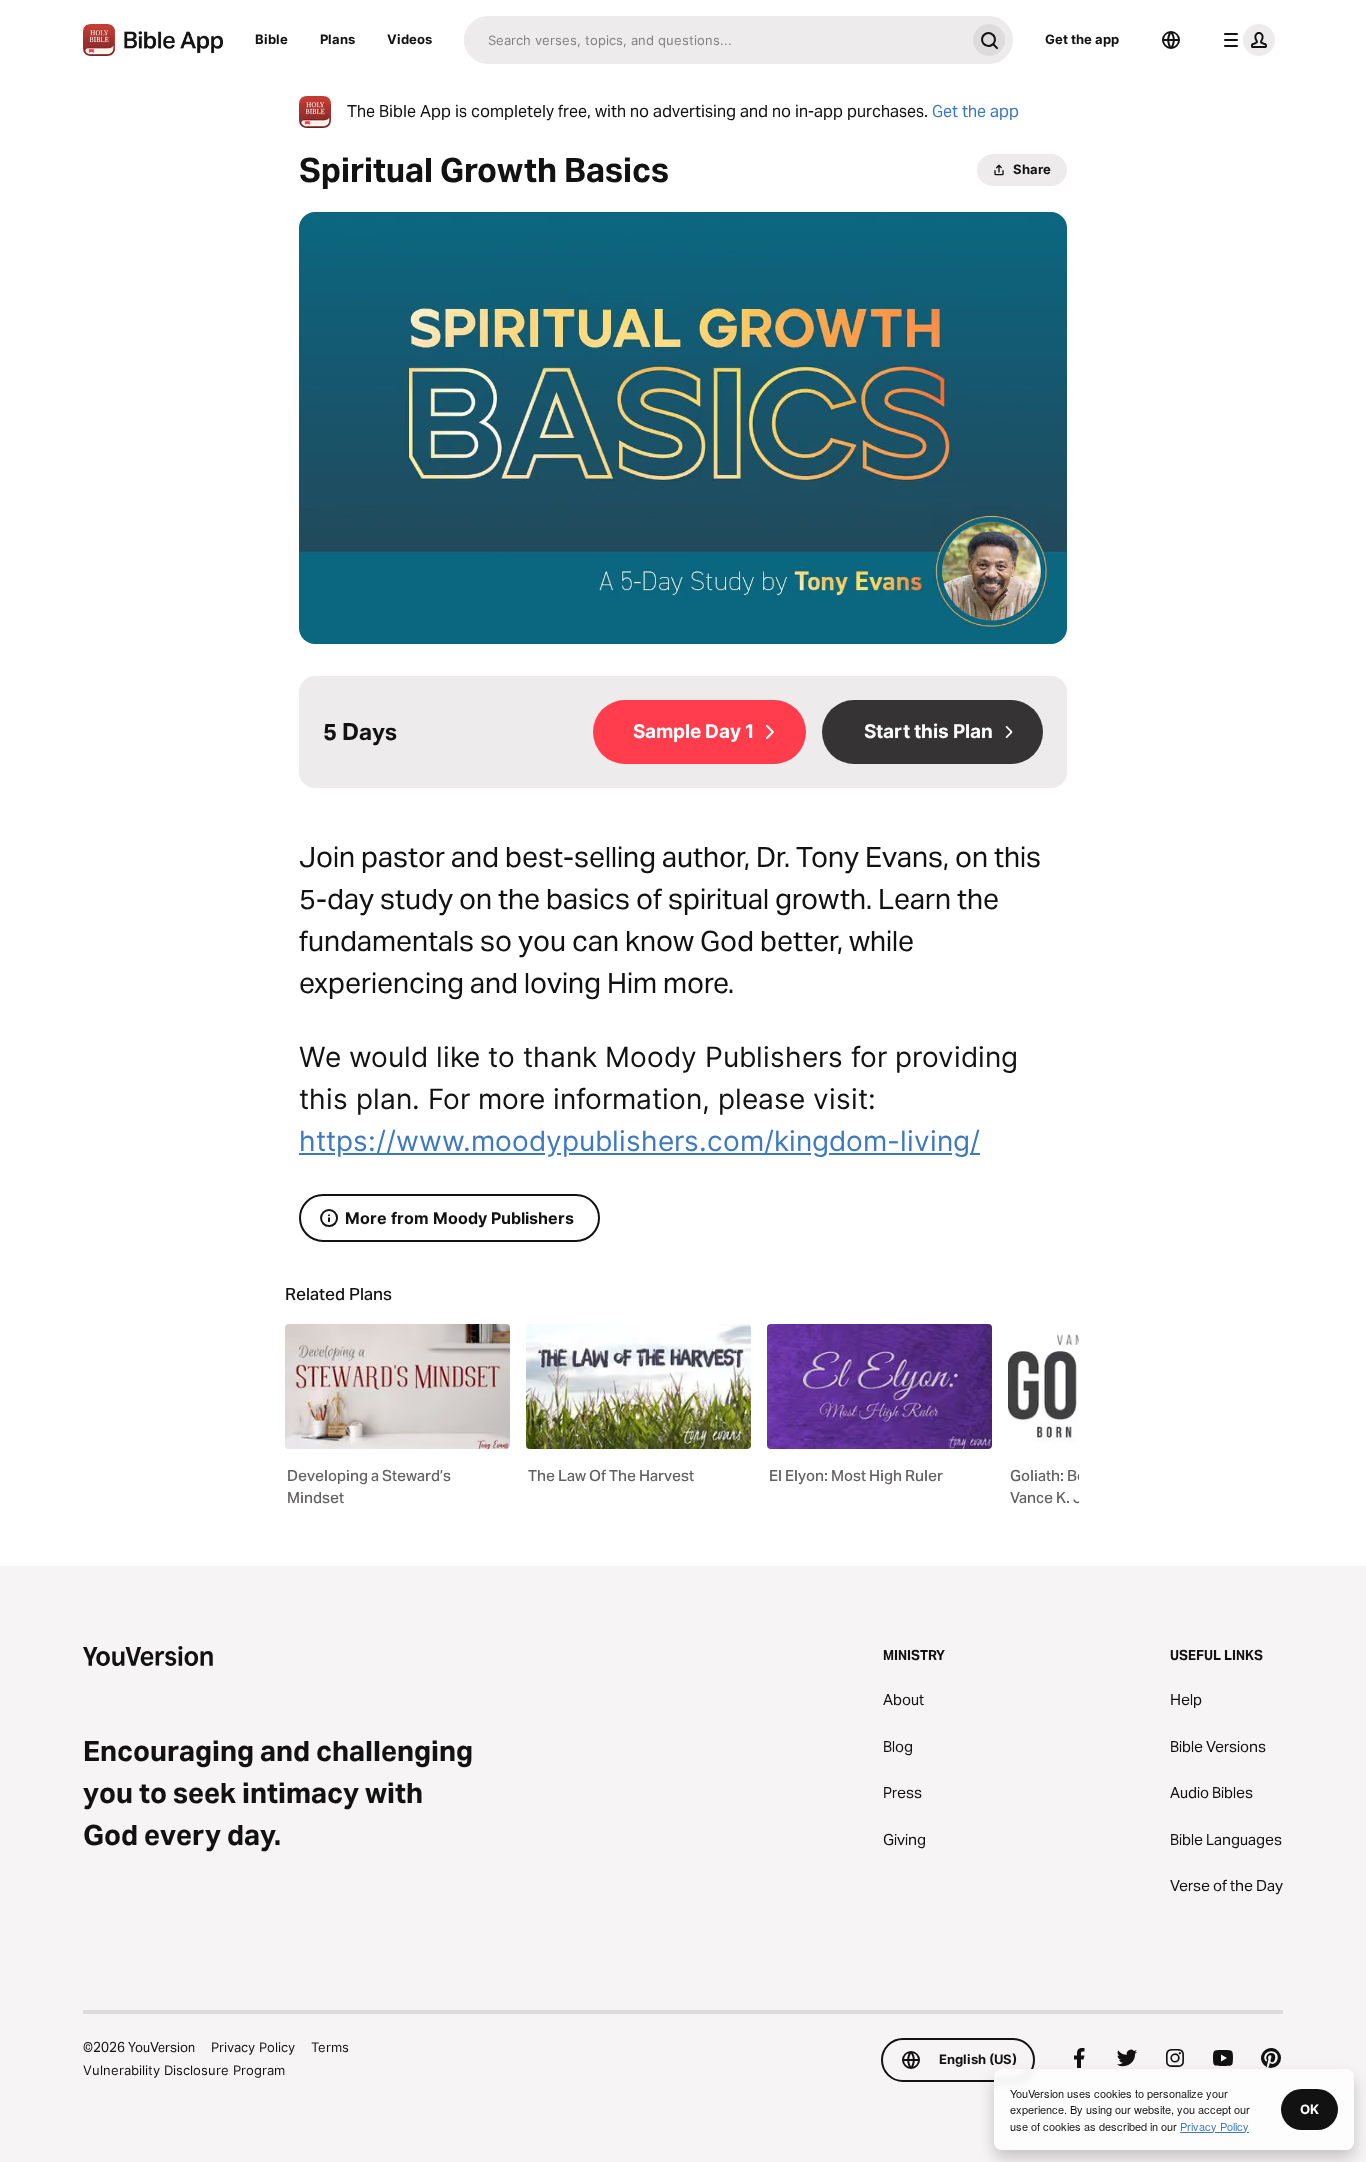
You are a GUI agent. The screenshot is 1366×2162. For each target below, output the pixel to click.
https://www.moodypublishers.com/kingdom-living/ (639, 1141)
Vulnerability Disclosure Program (184, 2070)
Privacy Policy (253, 2047)
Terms (330, 2047)
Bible (271, 39)
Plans (337, 39)
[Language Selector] (1171, 40)
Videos (409, 39)
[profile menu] (1245, 40)
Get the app (1082, 39)
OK (1309, 2109)
